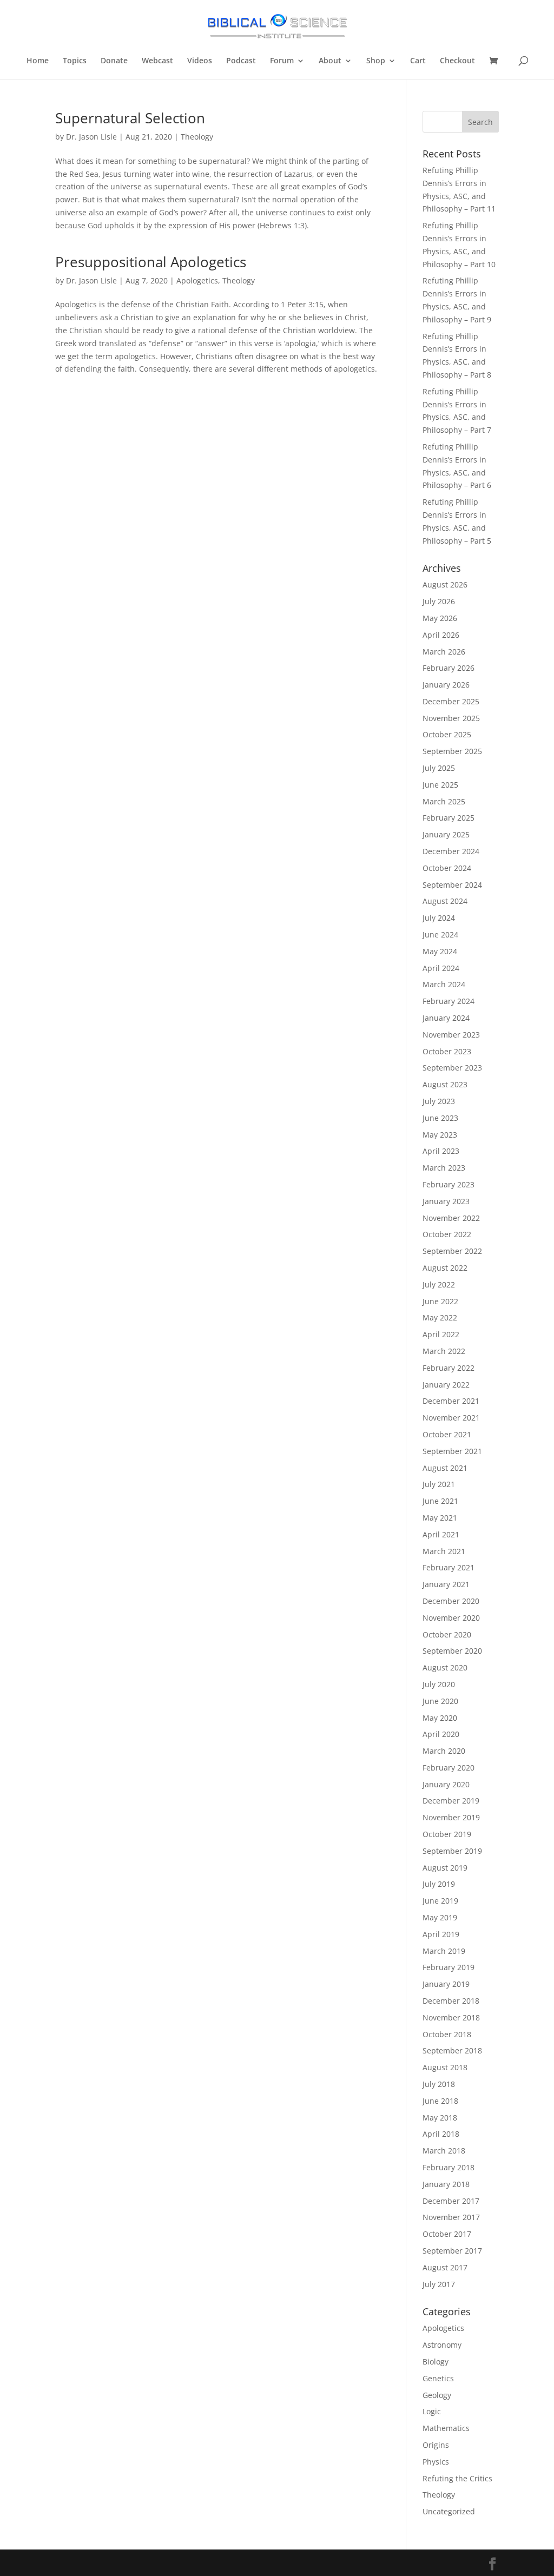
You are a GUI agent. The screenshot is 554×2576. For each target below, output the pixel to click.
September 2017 (452, 2251)
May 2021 (440, 1518)
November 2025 (451, 718)
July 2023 (439, 1101)
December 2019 (451, 1801)
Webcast (157, 61)
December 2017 (451, 2201)
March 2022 (444, 1351)
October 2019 (447, 1834)
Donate (114, 61)
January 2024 (446, 1018)
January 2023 (446, 1201)
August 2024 (445, 901)
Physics (436, 2462)
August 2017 (445, 2267)
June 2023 (440, 1118)
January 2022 (446, 1385)
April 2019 (441, 1934)
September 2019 (452, 1851)
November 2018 (451, 2017)
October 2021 (447, 1434)
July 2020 (439, 1684)
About (330, 61)
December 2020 (451, 1601)
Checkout (457, 61)
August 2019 (445, 1868)
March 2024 (444, 984)
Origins (436, 2445)
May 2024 (440, 951)
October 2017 (447, 2234)
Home (38, 61)
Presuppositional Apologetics (151, 262)
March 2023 (444, 1168)
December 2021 (451, 1401)
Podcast (241, 61)
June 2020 (440, 1701)
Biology (436, 2362)
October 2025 (447, 734)
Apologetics (197, 280)
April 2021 (441, 1534)
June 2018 (440, 2101)
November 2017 (451, 2217)
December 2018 (451, 2001)
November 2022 (451, 1218)
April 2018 (441, 2134)
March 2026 (444, 652)
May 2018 (440, 2118)
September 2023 (452, 1068)
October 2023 (447, 1051)
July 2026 (439, 601)
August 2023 (445, 1084)
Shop (376, 61)
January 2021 (446, 1584)
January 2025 (446, 834)
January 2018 (446, 2184)
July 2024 (439, 918)
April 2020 (441, 1734)
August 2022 (445, 1268)
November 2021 (451, 1418)
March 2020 (444, 1751)
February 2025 (449, 818)
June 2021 (440, 1501)
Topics (75, 61)
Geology (437, 2395)
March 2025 (444, 801)
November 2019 (451, 1817)
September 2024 (452, 885)
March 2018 (444, 2151)
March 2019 (444, 1951)
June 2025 (440, 785)
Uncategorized (449, 2511)
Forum (282, 61)
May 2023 (440, 1135)
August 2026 (445, 584)
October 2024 (447, 868)
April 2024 (441, 968)
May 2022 (440, 1317)
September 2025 (452, 751)
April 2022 (441, 1334)
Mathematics (446, 2428)
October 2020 (447, 1634)
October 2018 (447, 2034)
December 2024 (451, 851)
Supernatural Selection (130, 118)
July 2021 (439, 1484)
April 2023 (441, 1151)
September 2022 (452, 1251)
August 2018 (445, 2067)
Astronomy (442, 2345)
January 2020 (446, 1784)
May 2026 (440, 618)
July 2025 (439, 768)
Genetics (438, 2378)
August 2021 (445, 1468)
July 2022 (439, 1284)
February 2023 (449, 1184)
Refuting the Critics (457, 2478)
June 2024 (440, 934)
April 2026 (441, 635)
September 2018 (452, 2050)
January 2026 (446, 685)
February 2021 (449, 1567)
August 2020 (445, 1667)
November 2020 (451, 1618)
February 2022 (449, 1368)
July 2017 (439, 2284)
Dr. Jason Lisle (91, 137)
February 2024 (449, 1001)
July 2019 (439, 1884)
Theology (197, 137)
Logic (432, 2411)
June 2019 (440, 1901)
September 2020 (452, 1651)
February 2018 (449, 2167)
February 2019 (449, 1967)
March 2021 (444, 1551)
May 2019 (440, 1917)
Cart (418, 61)
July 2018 (439, 2084)
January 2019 (446, 1984)
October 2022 (447, 1234)
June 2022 (440, 1301)
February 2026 (449, 668)
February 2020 (449, 1768)
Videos (200, 61)
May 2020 (440, 1718)
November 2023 (451, 1035)
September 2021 (452, 1451)
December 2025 (451, 701)
